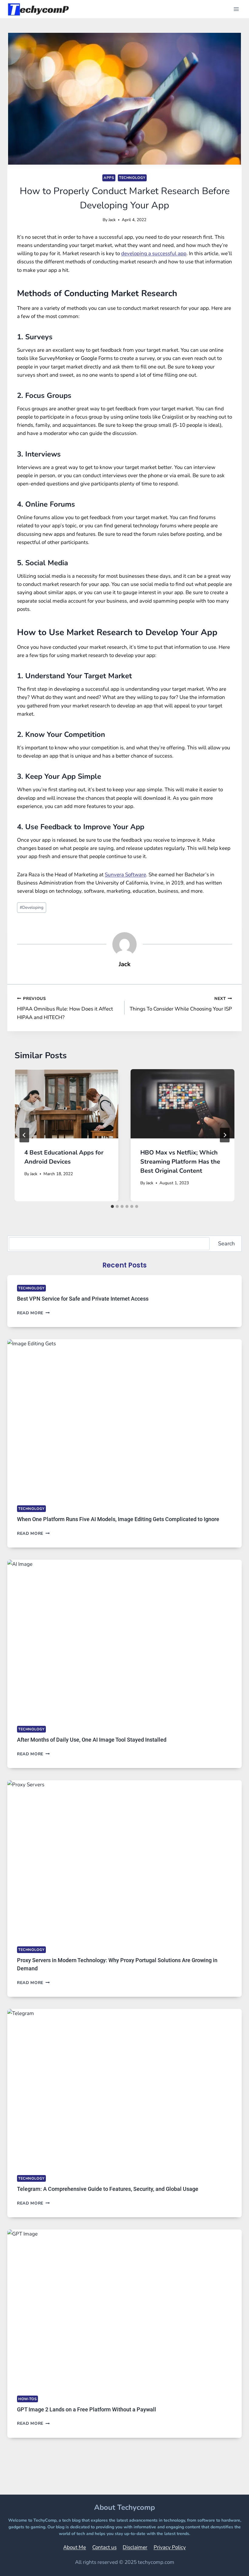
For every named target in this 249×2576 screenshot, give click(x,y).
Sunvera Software (125, 875)
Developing (32, 907)
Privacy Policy (170, 2547)
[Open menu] (236, 9)
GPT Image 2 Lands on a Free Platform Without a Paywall (87, 2409)
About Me (75, 2547)
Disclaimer (135, 2547)
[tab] (112, 1206)
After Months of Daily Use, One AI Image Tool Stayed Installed (92, 1740)
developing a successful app (154, 253)
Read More (33, 1313)
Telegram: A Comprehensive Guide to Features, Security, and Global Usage (108, 2189)
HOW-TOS (27, 2399)
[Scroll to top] (229, 2563)
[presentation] (67, 1104)
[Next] (225, 1135)
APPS (109, 178)
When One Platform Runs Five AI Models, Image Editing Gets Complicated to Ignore (118, 1519)
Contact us (104, 2547)
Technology (132, 178)
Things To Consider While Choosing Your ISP (181, 1004)
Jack (112, 220)
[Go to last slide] (24, 1135)
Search (226, 1244)
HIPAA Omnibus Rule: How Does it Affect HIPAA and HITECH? (65, 1008)
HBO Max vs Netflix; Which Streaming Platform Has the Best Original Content (180, 1162)
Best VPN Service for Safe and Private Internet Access (83, 1299)
